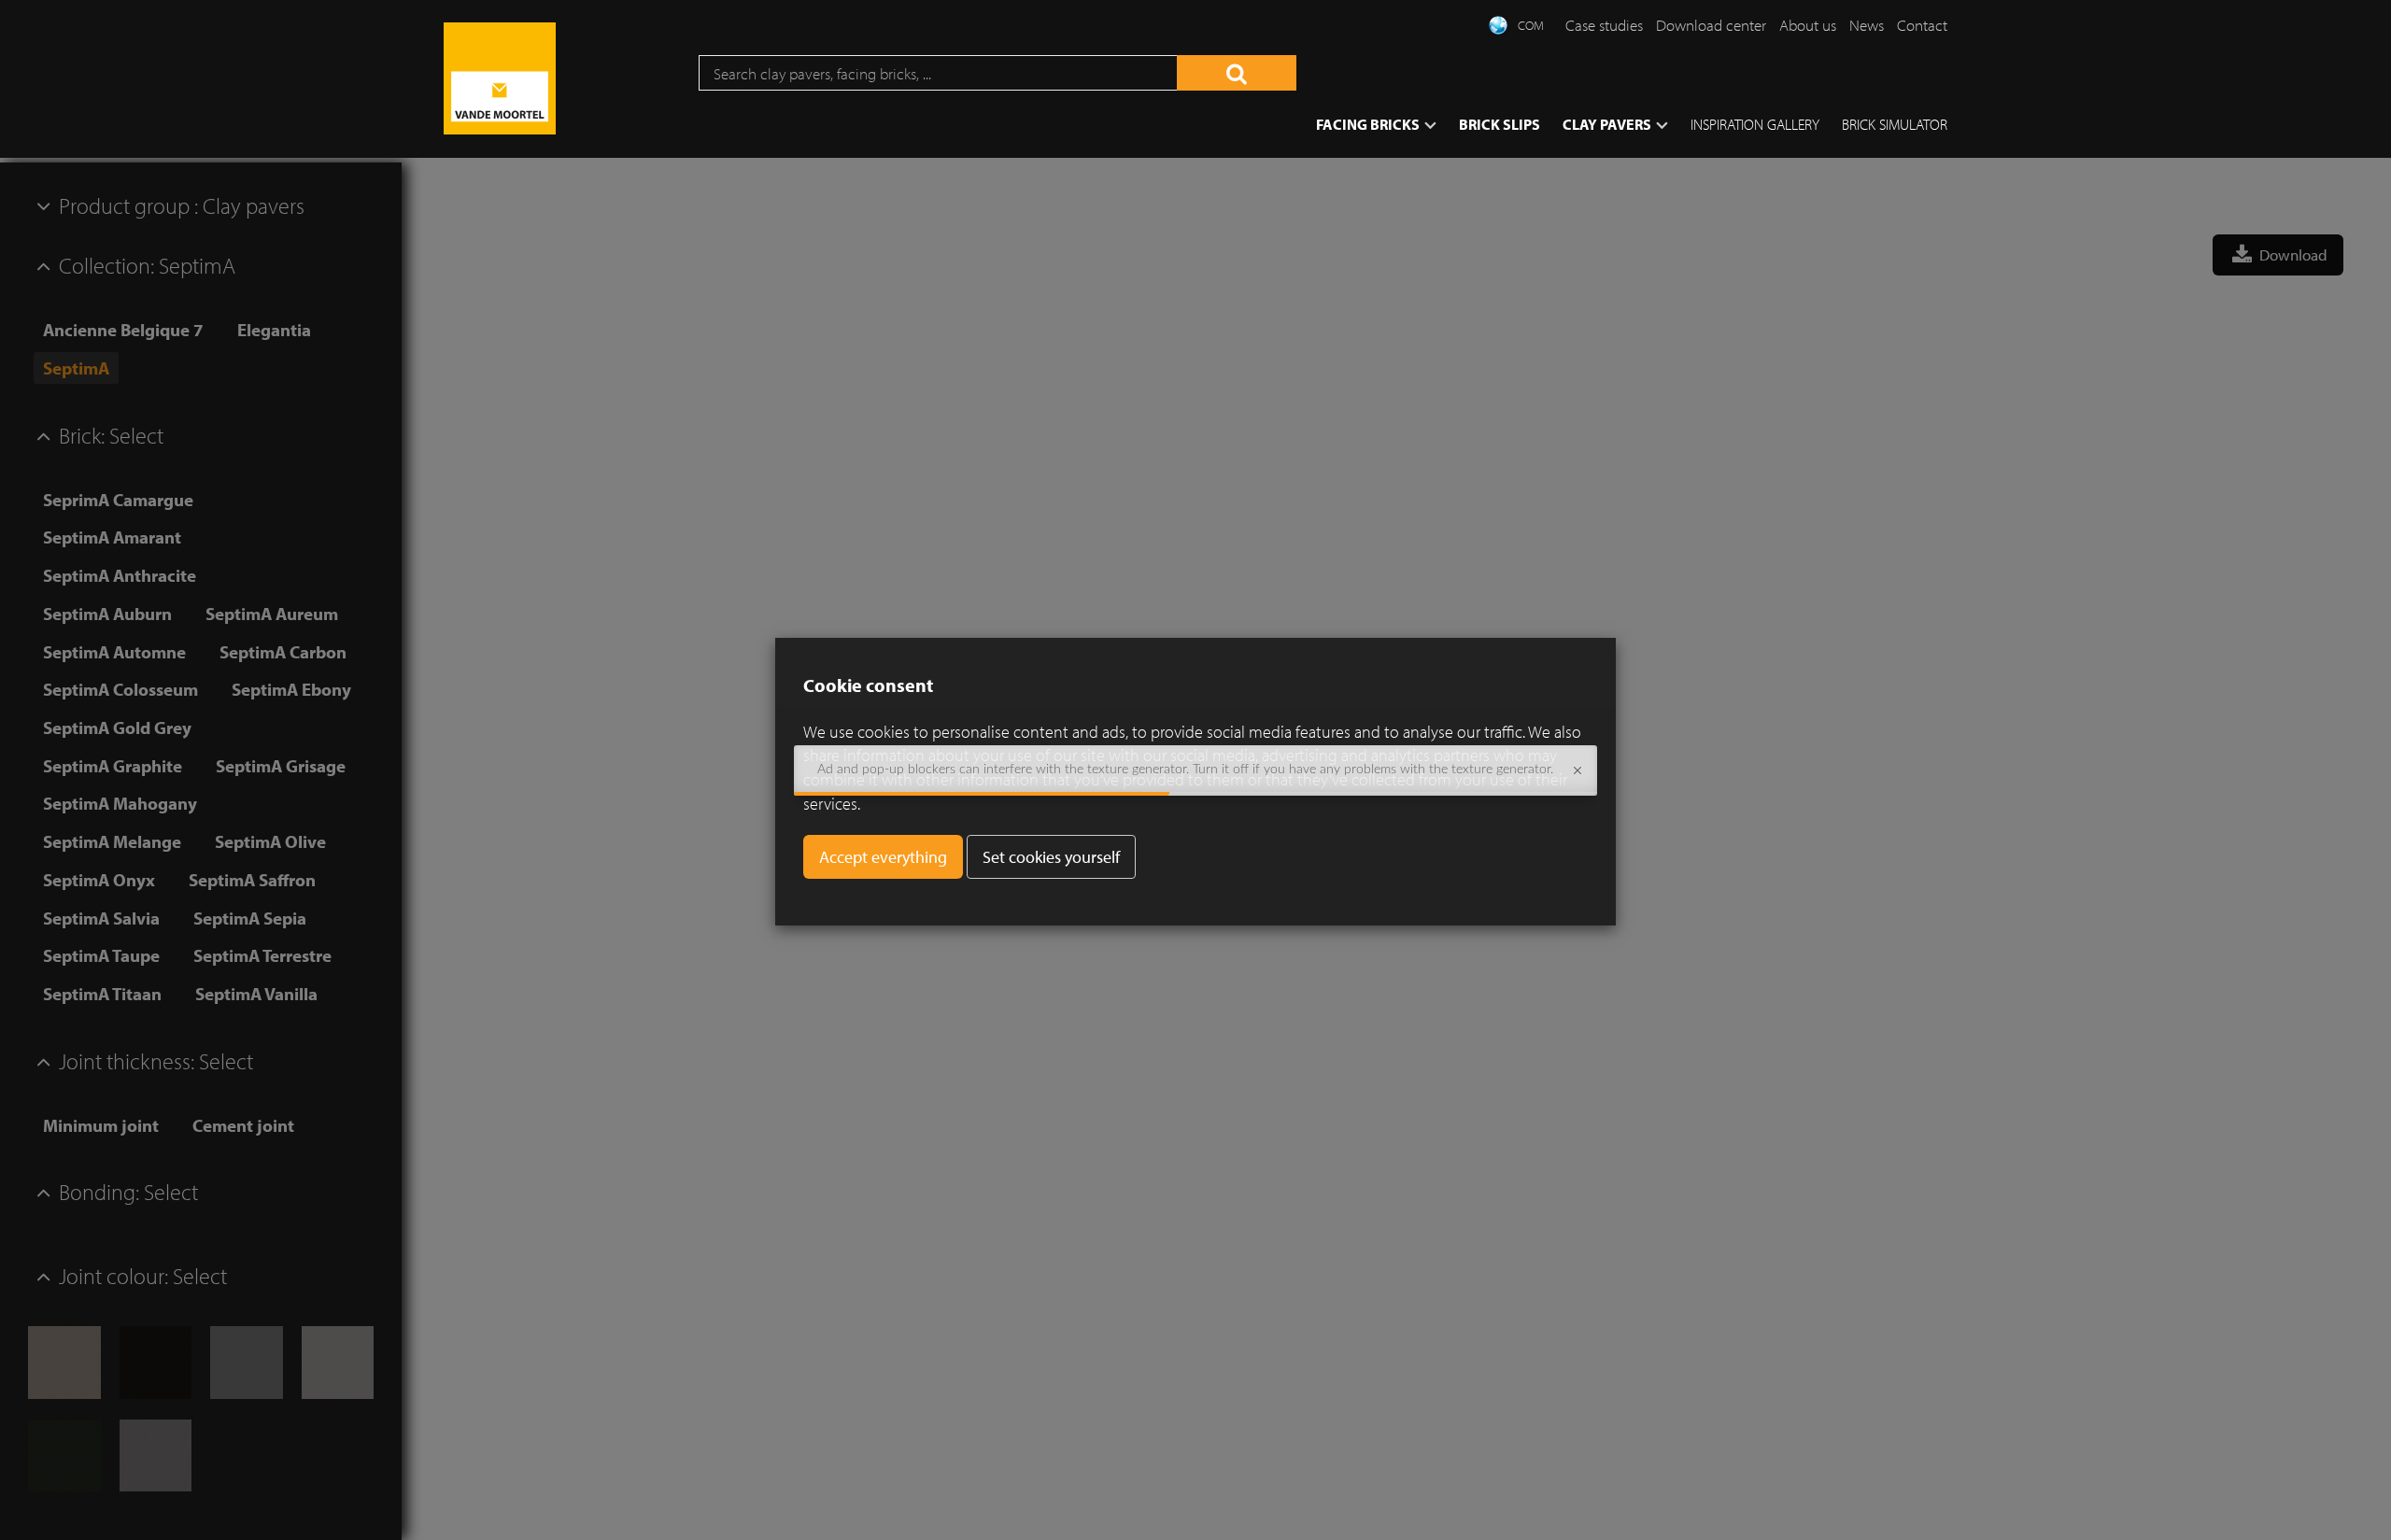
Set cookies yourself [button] (1051, 857)
